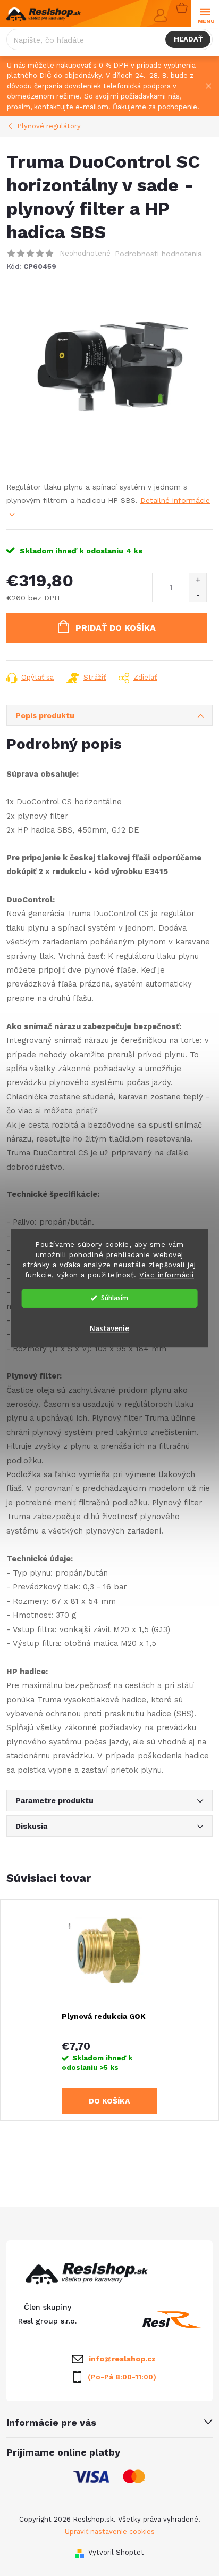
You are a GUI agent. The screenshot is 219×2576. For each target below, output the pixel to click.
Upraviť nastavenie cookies (110, 2532)
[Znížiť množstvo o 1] (197, 595)
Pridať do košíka (116, 628)
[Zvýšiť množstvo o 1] (197, 580)
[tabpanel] (110, 2010)
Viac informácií (167, 1275)
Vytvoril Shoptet (116, 2552)
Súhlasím (115, 1298)
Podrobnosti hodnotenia (158, 254)
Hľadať (188, 39)
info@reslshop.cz (122, 2359)
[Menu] (205, 14)
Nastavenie (109, 1329)
